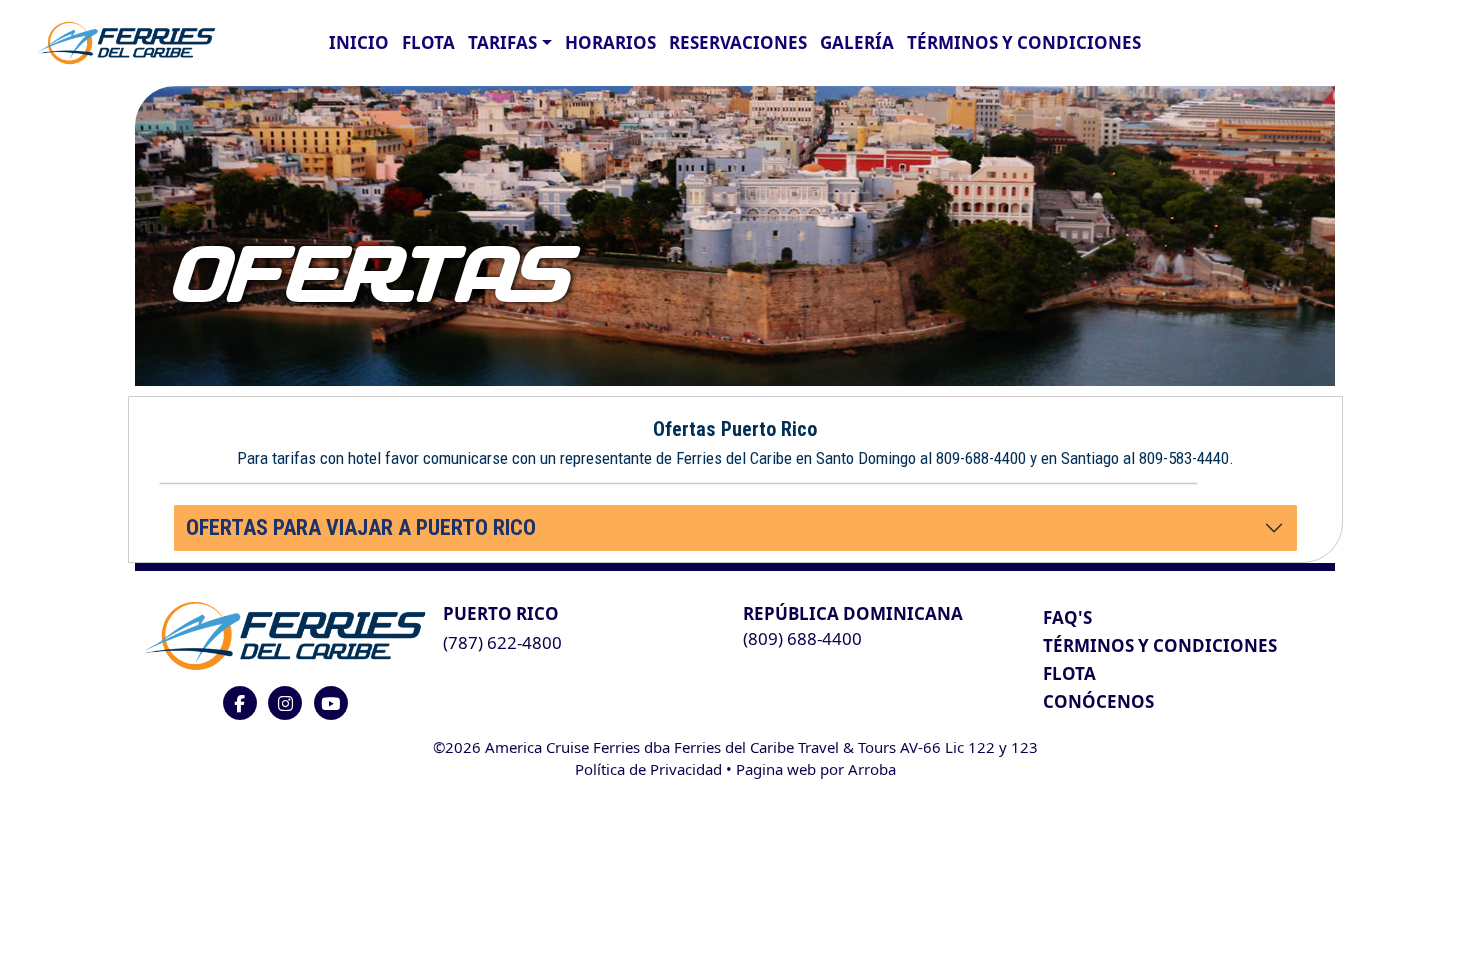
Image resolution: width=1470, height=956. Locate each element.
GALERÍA (857, 42)
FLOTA (428, 42)
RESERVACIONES (738, 42)
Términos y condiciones (1024, 42)
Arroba (872, 769)
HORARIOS (610, 42)
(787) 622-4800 (502, 642)
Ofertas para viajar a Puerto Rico (361, 527)
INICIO (359, 42)
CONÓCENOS (1098, 701)
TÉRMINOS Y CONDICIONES (1160, 645)
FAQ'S (1067, 617)
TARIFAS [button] (502, 42)
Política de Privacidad (648, 769)
